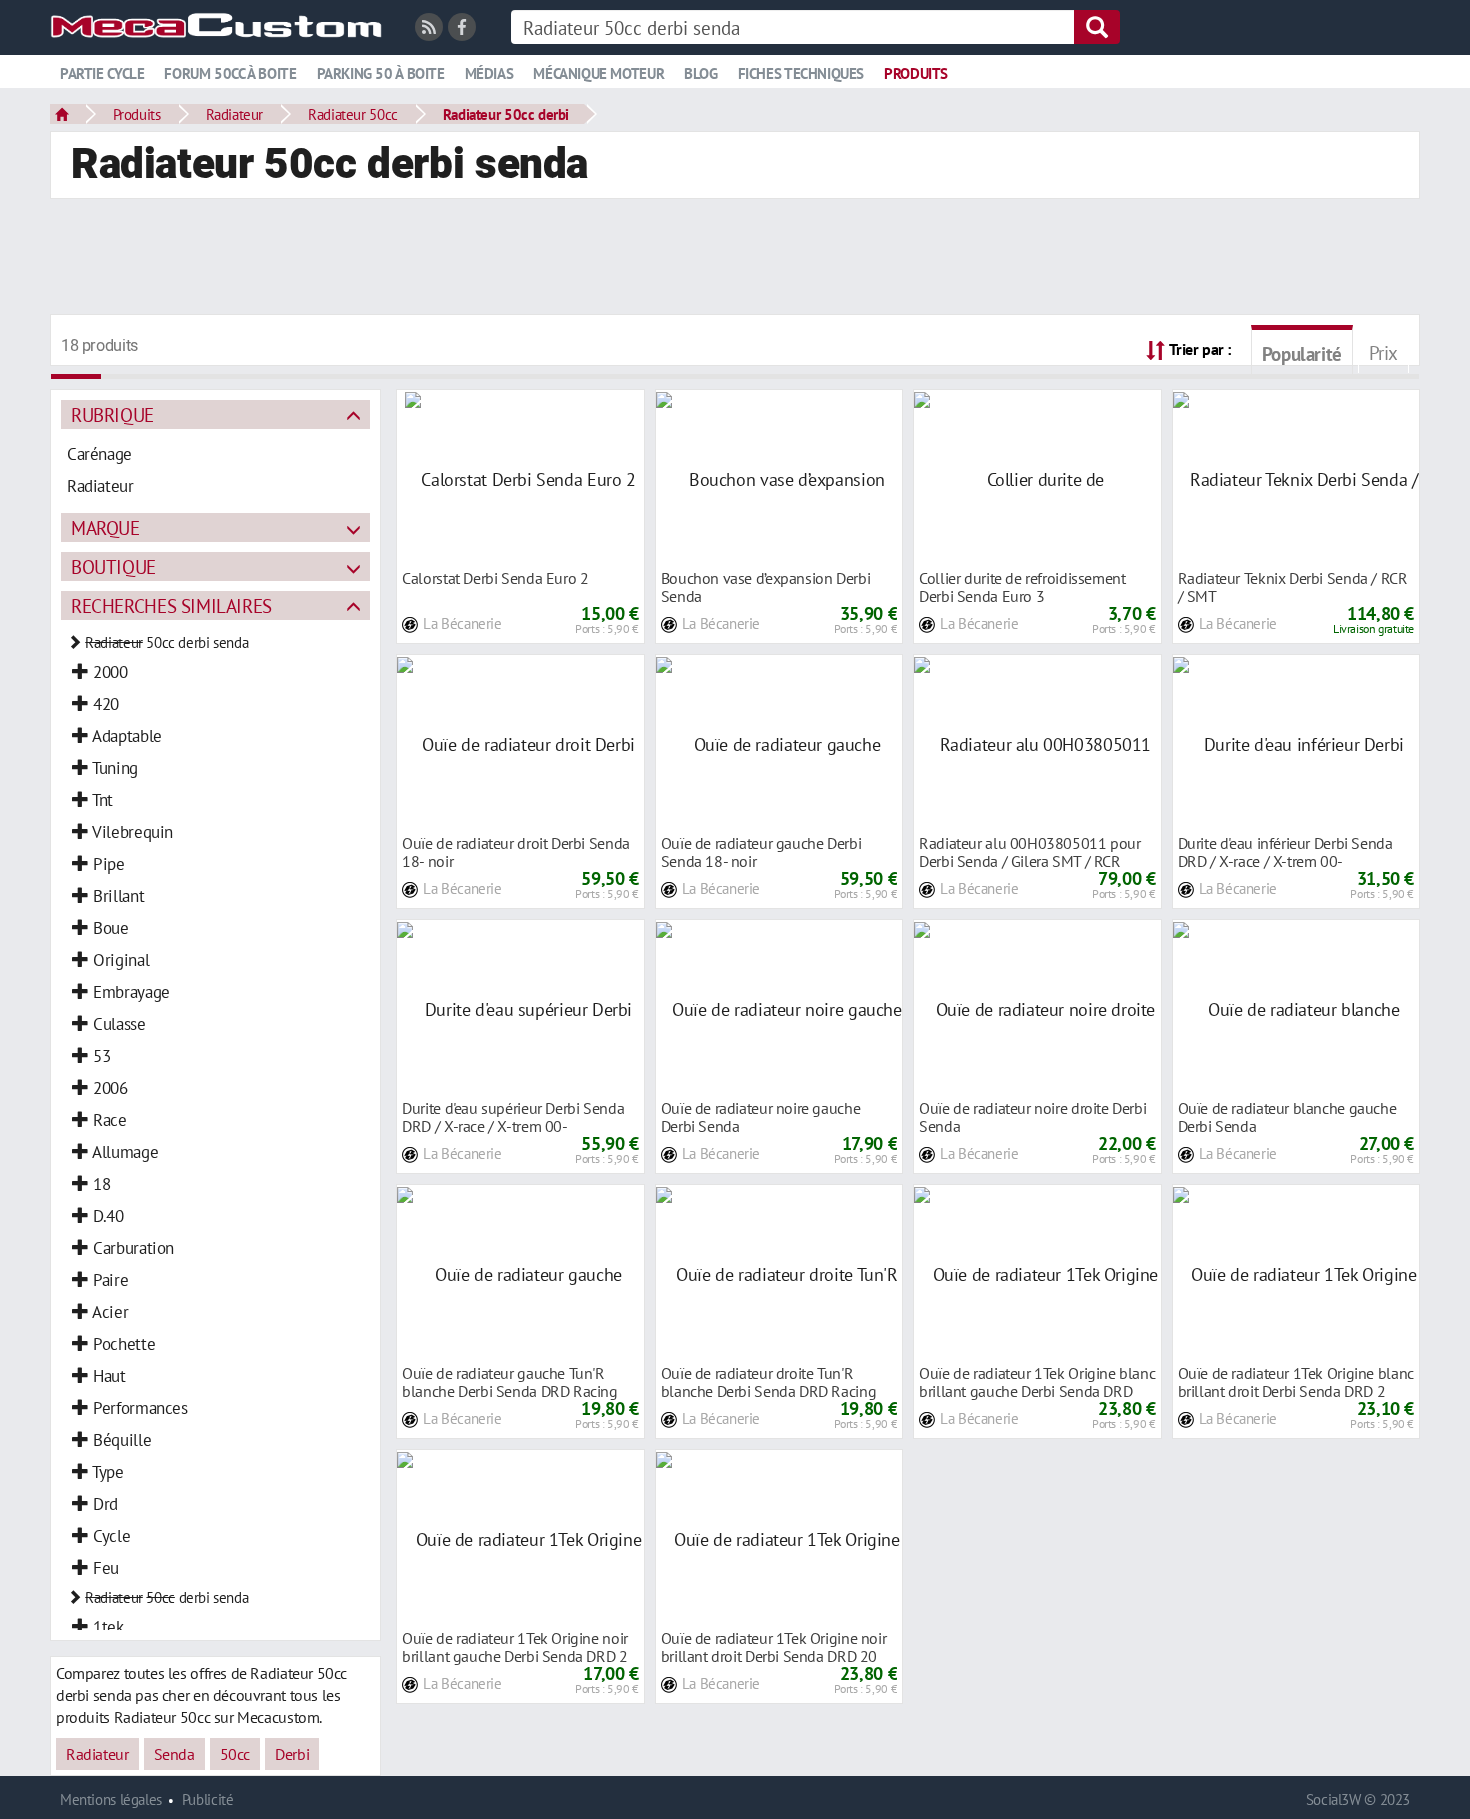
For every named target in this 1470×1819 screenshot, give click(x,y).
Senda (174, 1754)
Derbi (292, 1754)
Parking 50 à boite (381, 73)
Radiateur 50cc (353, 114)
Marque (105, 527)
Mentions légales (111, 1799)
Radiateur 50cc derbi (506, 114)
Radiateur (235, 114)
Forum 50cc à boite (230, 73)
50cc (235, 1754)
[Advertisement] (735, 259)
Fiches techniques (801, 73)
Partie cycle (102, 73)
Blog (700, 73)
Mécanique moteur (598, 73)
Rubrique (112, 414)
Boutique (113, 566)
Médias (489, 73)
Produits (916, 73)
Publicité (208, 1799)
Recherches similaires (171, 605)
